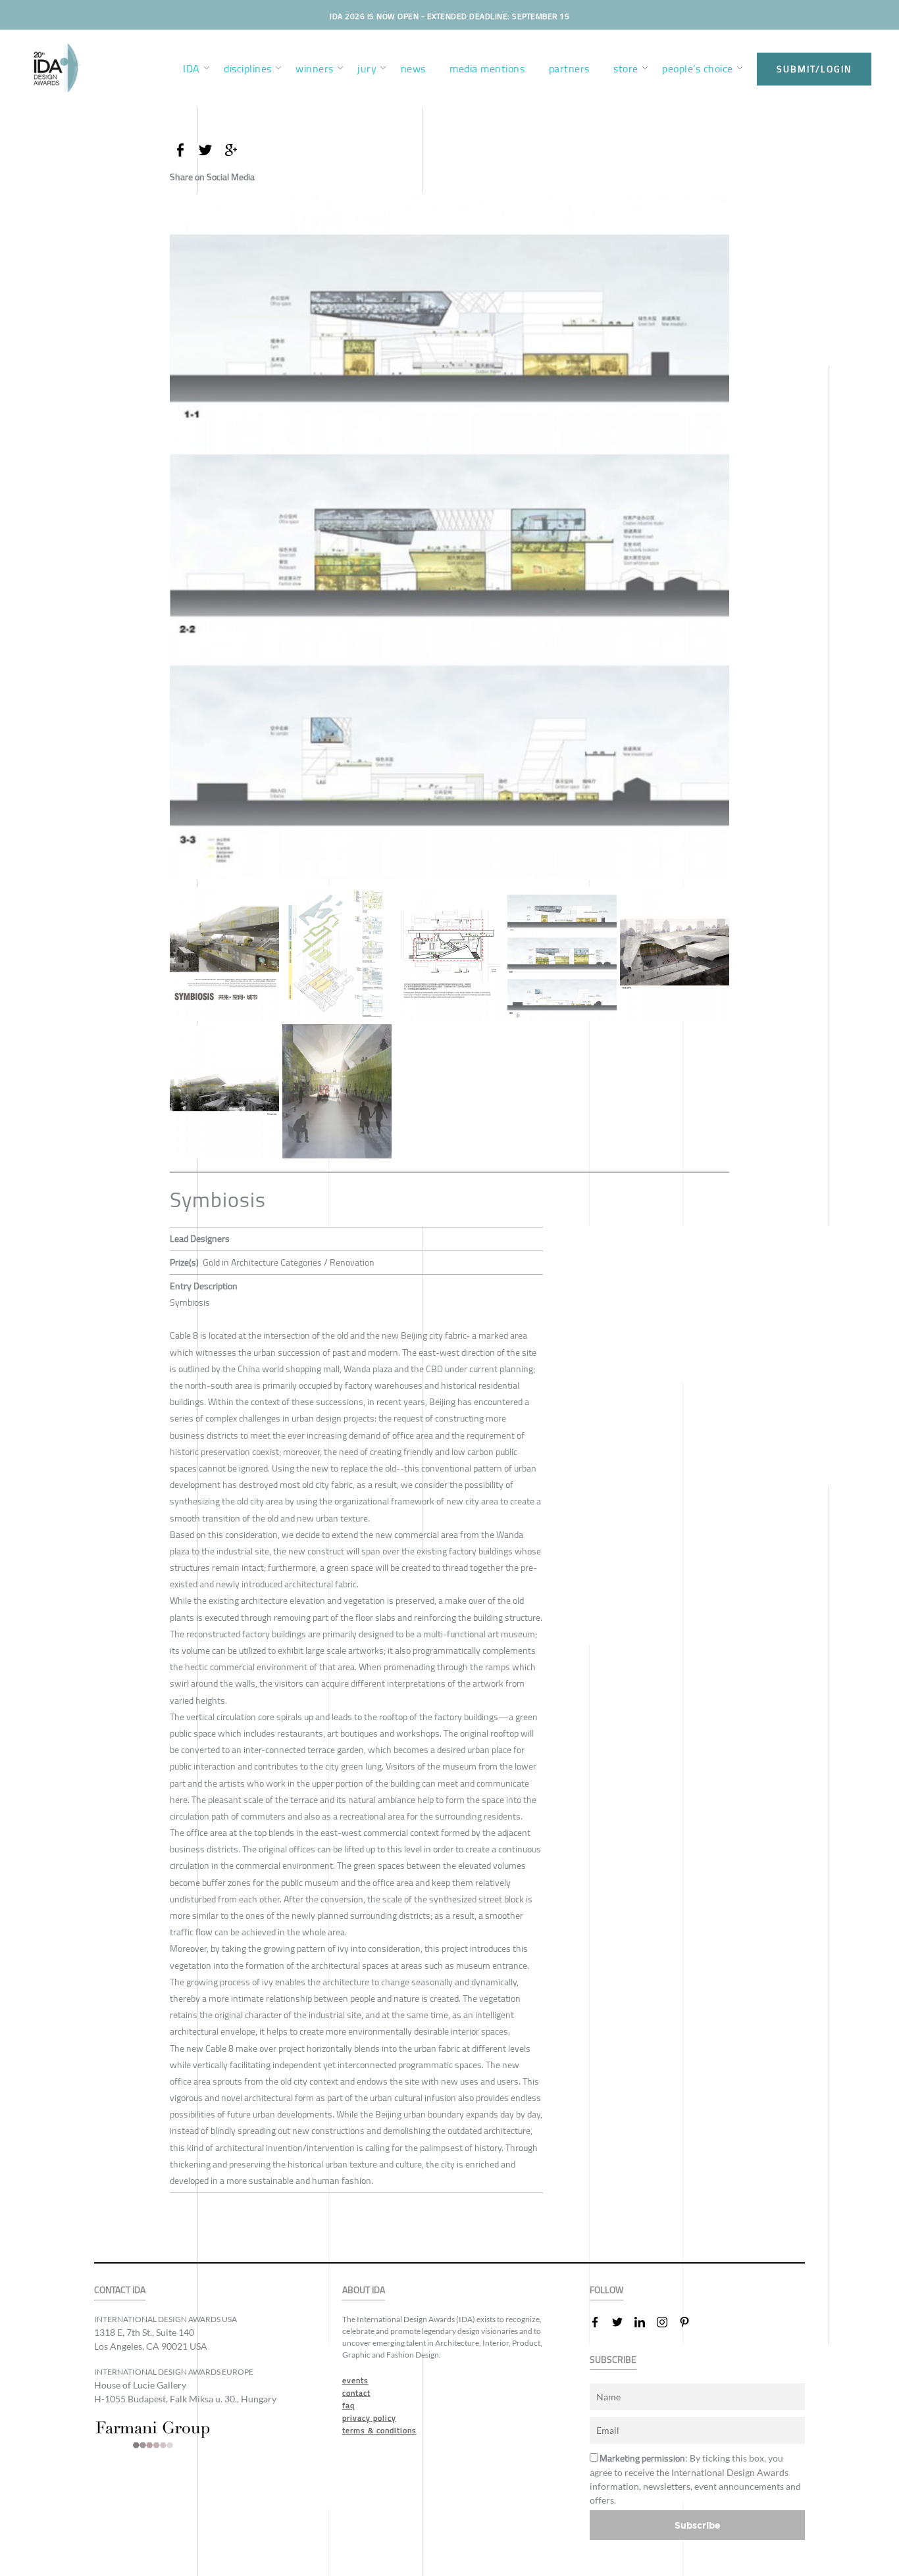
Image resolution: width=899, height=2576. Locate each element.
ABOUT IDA (364, 2290)
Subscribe (698, 2525)
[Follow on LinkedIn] (645, 2322)
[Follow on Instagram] (667, 2322)
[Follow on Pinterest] (690, 2322)
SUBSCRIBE (613, 2360)
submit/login (814, 69)
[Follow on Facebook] (600, 2322)
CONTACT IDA (120, 2290)
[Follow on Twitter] (623, 2322)
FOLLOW (606, 2290)
